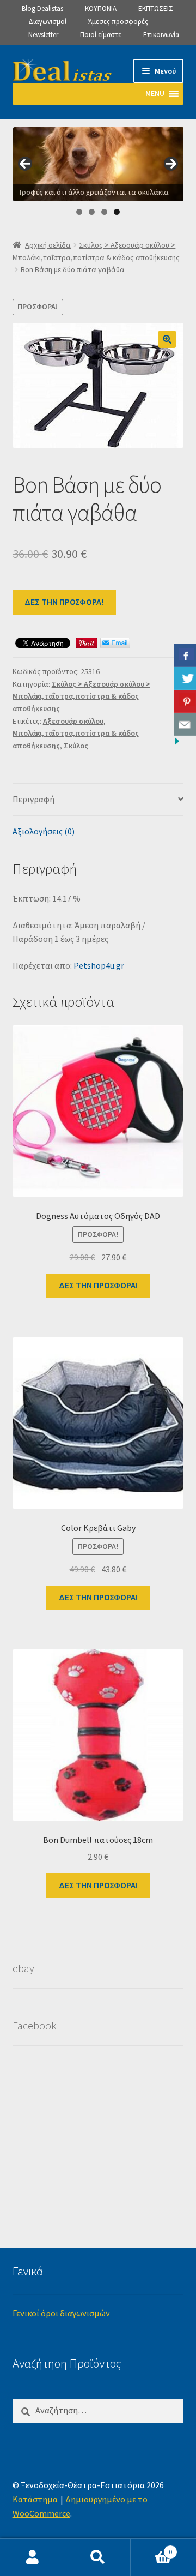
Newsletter (43, 35)
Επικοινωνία (161, 35)
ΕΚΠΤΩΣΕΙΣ (156, 8)
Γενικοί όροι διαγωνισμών (61, 2313)
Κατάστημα (35, 2499)
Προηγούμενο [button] (25, 164)
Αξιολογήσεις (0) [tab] (44, 831)
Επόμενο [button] (171, 164)
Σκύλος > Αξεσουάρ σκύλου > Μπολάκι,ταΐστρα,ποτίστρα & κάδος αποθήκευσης (81, 696)
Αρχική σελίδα (48, 245)
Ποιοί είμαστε (101, 35)
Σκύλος (76, 746)
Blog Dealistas (42, 8)
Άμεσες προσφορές (118, 22)
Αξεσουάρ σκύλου (73, 721)
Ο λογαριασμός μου (33, 2557)
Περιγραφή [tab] (33, 799)
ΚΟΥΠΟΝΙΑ (101, 8)
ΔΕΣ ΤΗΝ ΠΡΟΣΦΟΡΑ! (64, 602)
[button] (167, 339)
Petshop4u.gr (99, 965)
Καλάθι (151, 2548)
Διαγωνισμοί (47, 22)
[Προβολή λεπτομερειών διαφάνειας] (99, 164)
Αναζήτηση (98, 2557)
